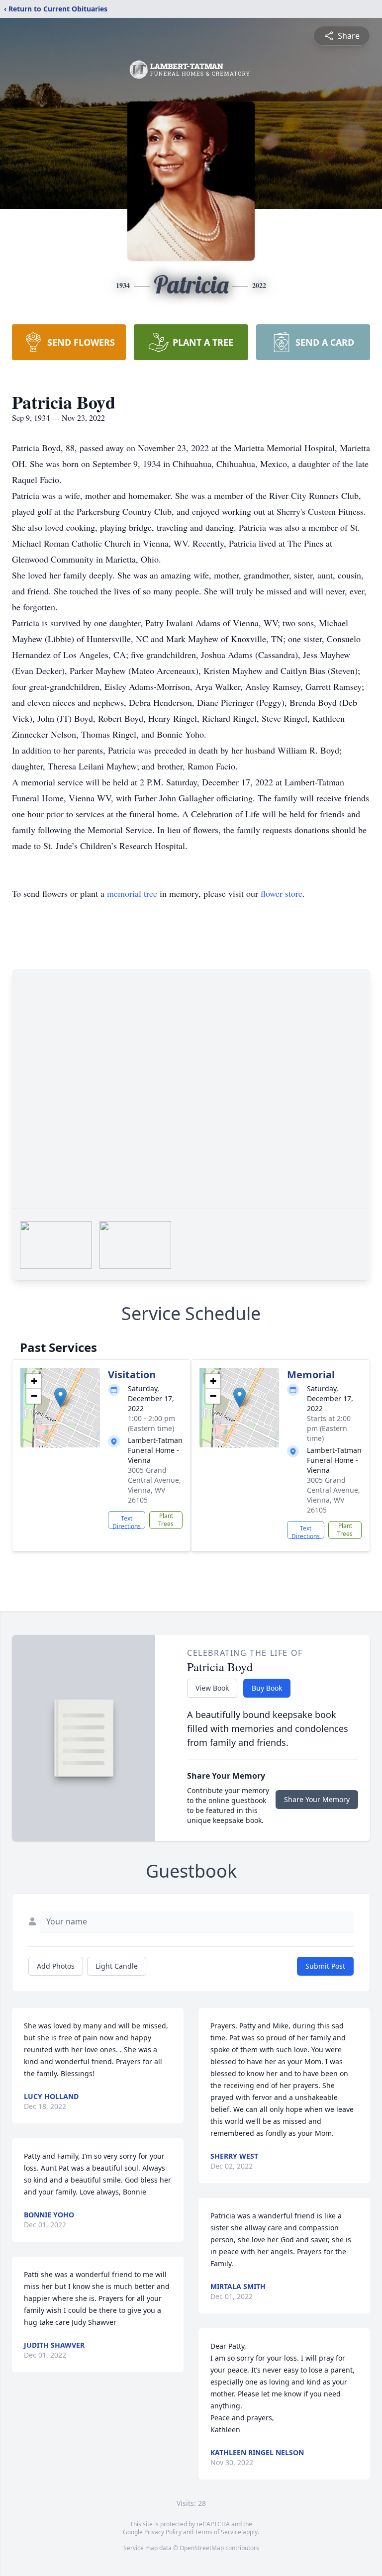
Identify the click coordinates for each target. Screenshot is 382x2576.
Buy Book (267, 1688)
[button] (60, 1397)
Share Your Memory (317, 1799)
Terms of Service (218, 2532)
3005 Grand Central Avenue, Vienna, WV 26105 (154, 1485)
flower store (282, 893)
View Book (212, 1688)
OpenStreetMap (202, 2548)
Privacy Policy (163, 2532)
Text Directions (127, 1522)
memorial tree (132, 893)
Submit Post (325, 1966)
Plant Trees (166, 1520)
